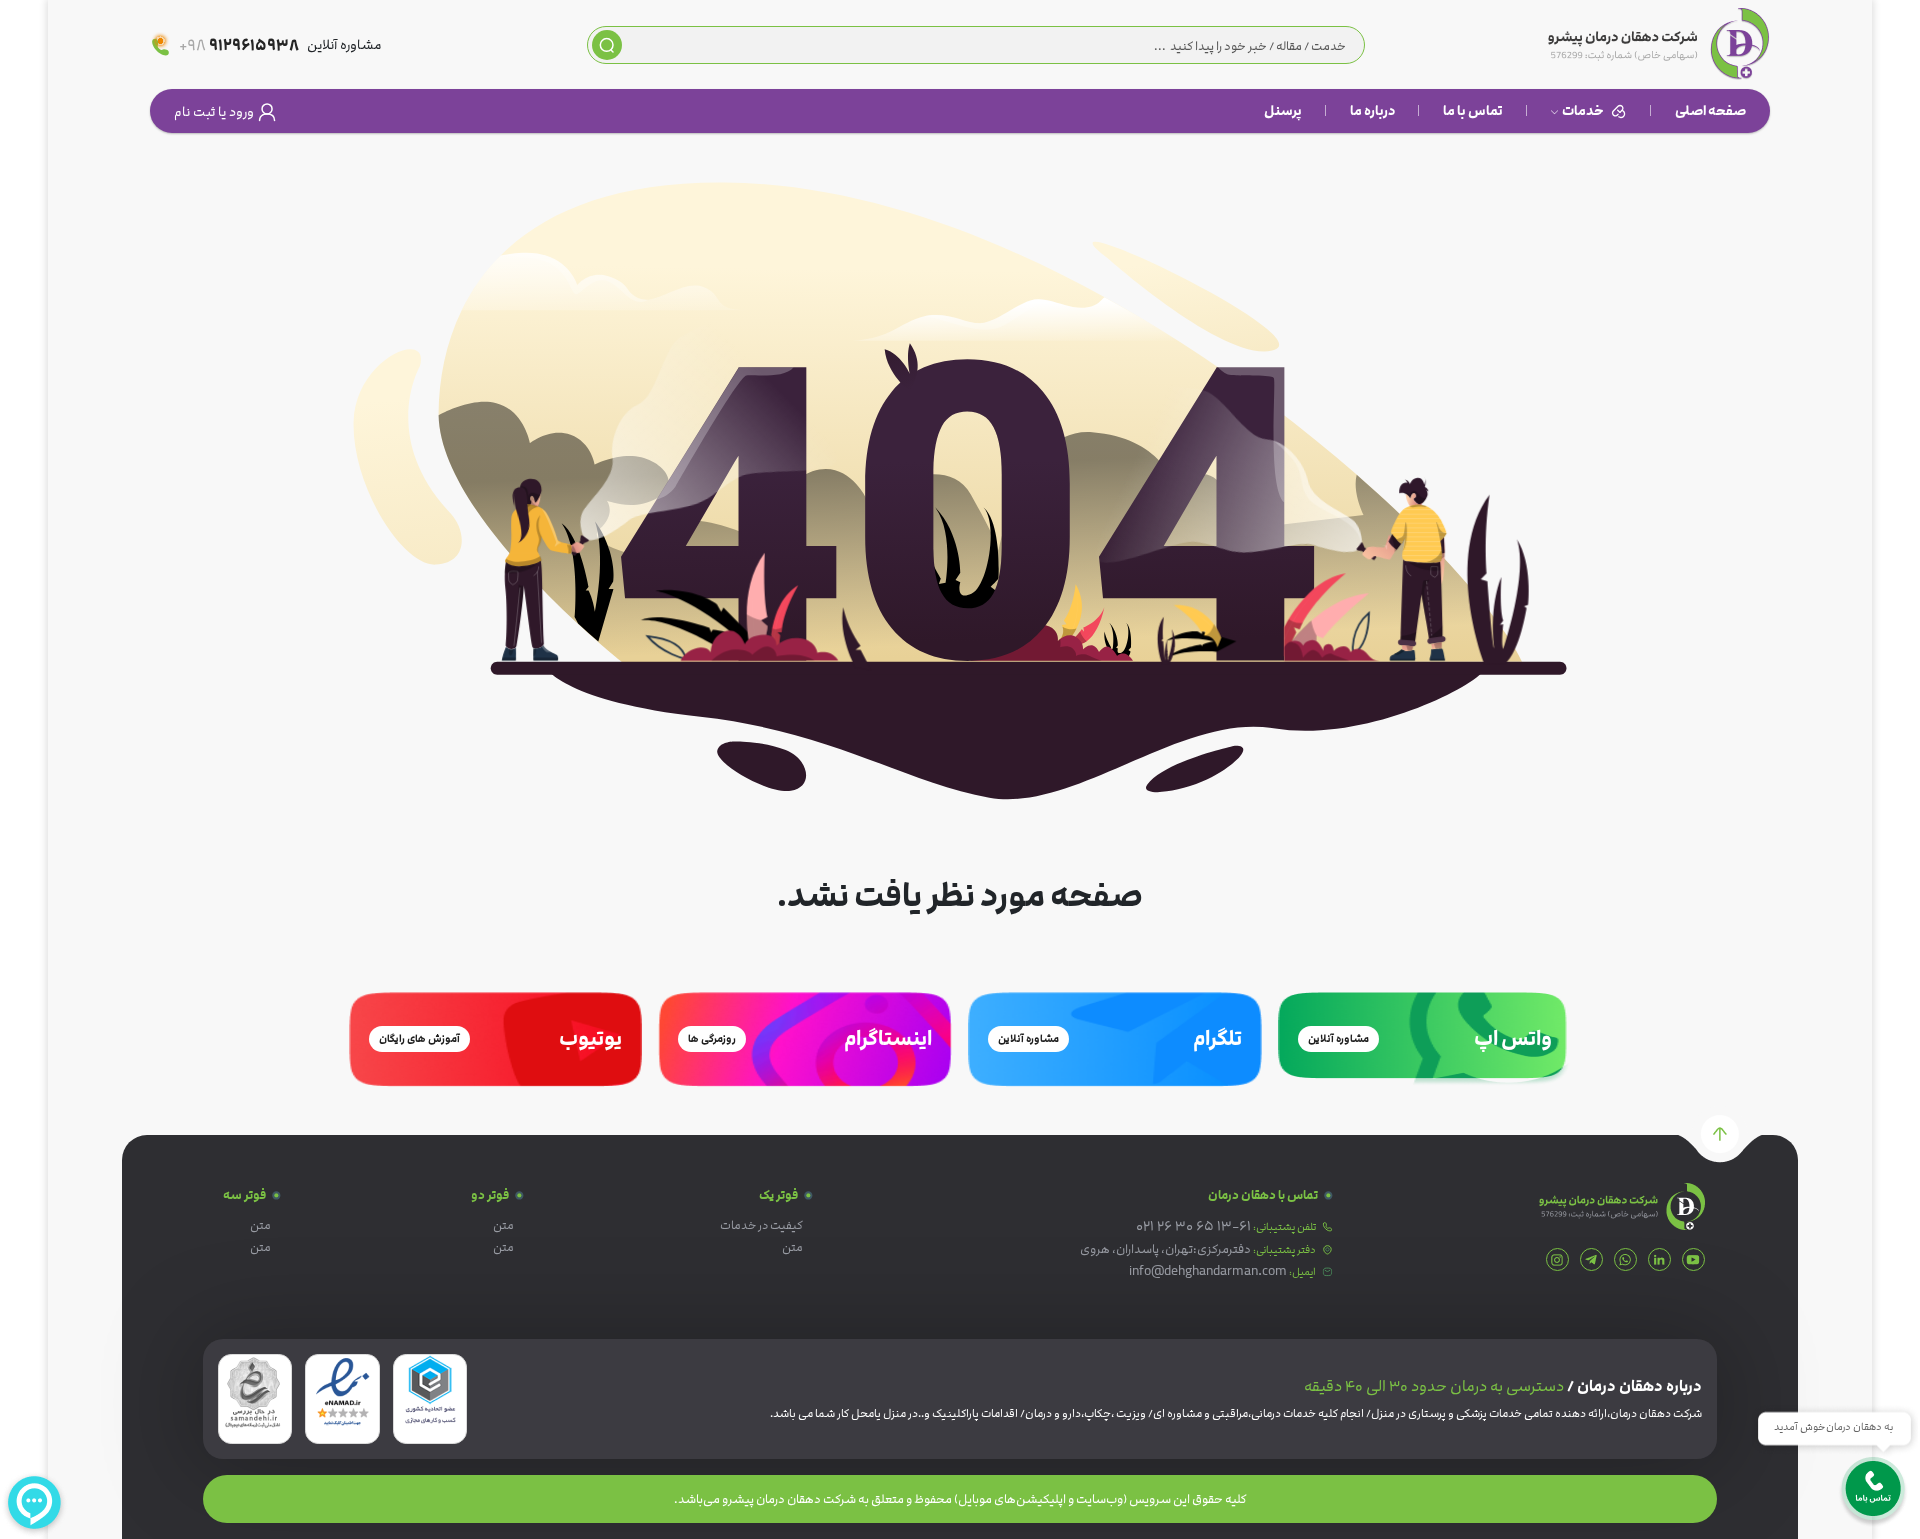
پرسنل (1283, 111)
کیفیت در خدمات (761, 1225)
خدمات (1583, 111)
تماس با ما (1473, 111)
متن (792, 1247)
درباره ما (1372, 111)
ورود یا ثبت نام (214, 112)
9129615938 (239, 45)
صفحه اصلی (1710, 111)
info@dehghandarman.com (1208, 1270)
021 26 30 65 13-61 (1193, 1225)
